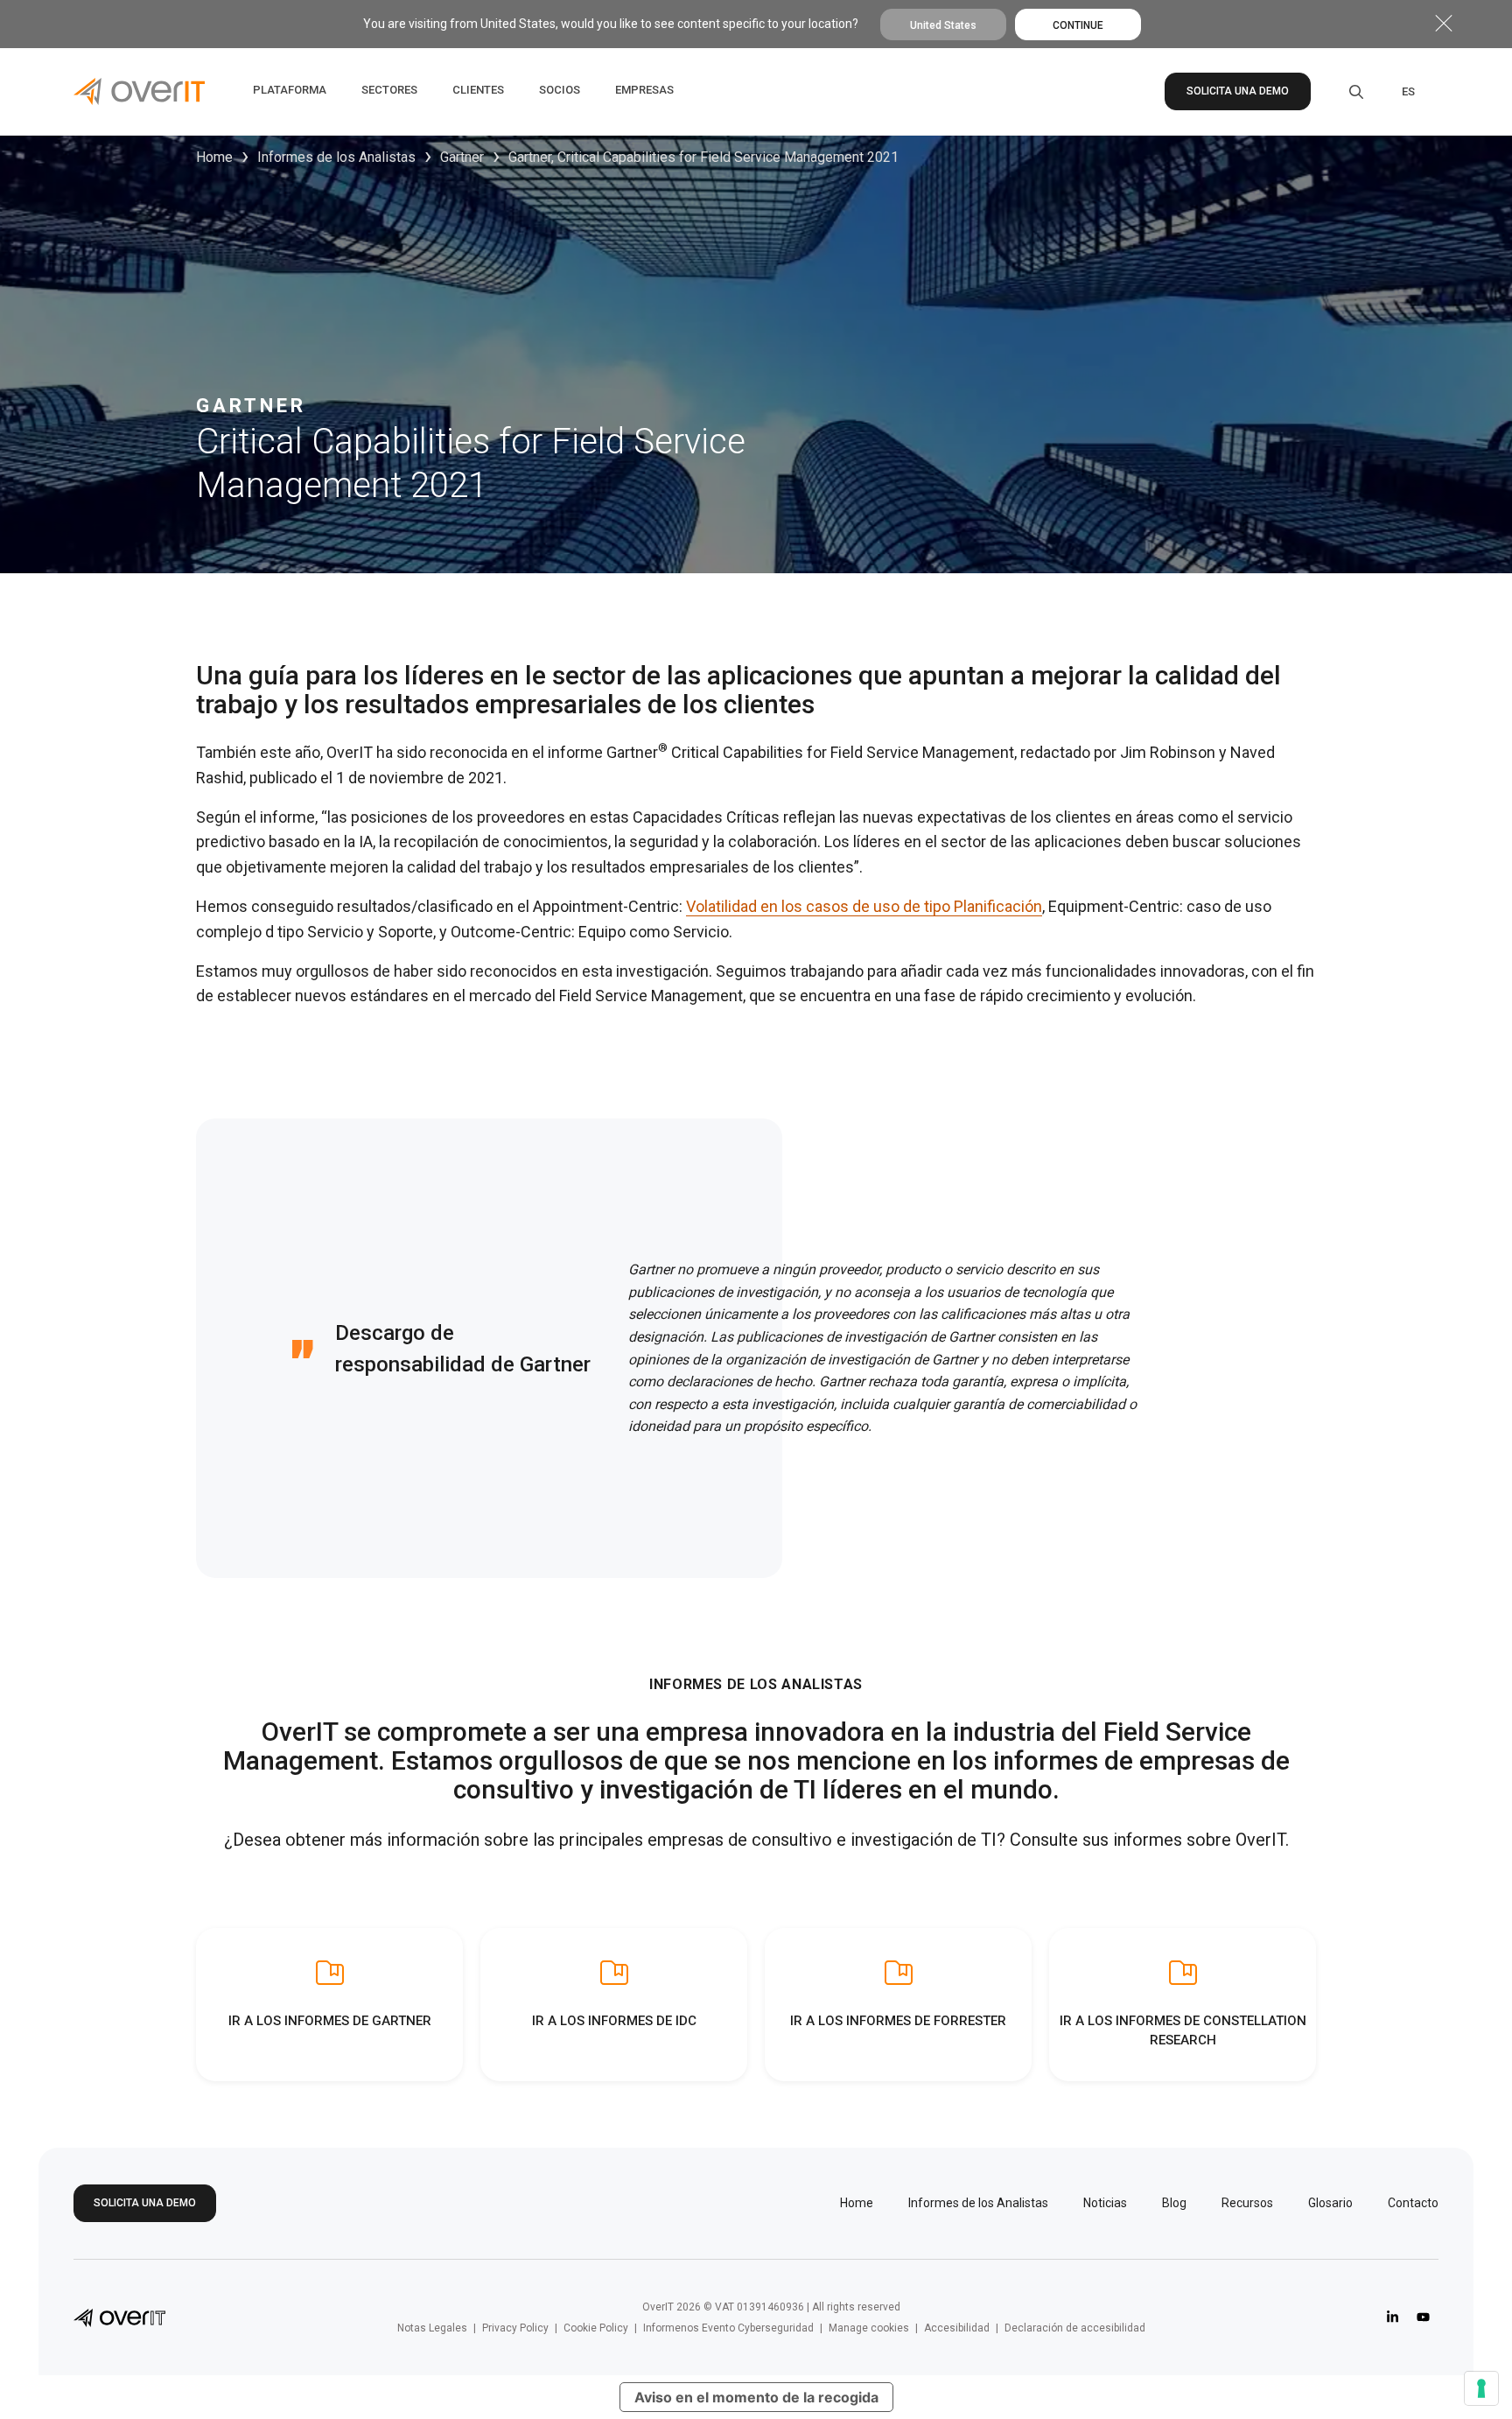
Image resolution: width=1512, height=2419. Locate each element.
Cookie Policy (596, 2328)
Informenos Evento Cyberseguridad (728, 2328)
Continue (1078, 25)
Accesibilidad (957, 2328)
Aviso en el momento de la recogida (756, 2397)
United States (943, 25)
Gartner (462, 157)
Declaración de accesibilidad (1075, 2328)
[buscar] (1344, 92)
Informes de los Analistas (336, 157)
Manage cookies (869, 2328)
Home (214, 157)
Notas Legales (432, 2328)
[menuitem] (1408, 92)
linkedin (1393, 2317)
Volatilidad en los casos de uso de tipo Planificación (864, 906)
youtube (1423, 2317)
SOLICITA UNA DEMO (1238, 91)
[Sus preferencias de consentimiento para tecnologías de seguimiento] (1481, 2388)
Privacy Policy (515, 2328)
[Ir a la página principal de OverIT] (119, 2317)
